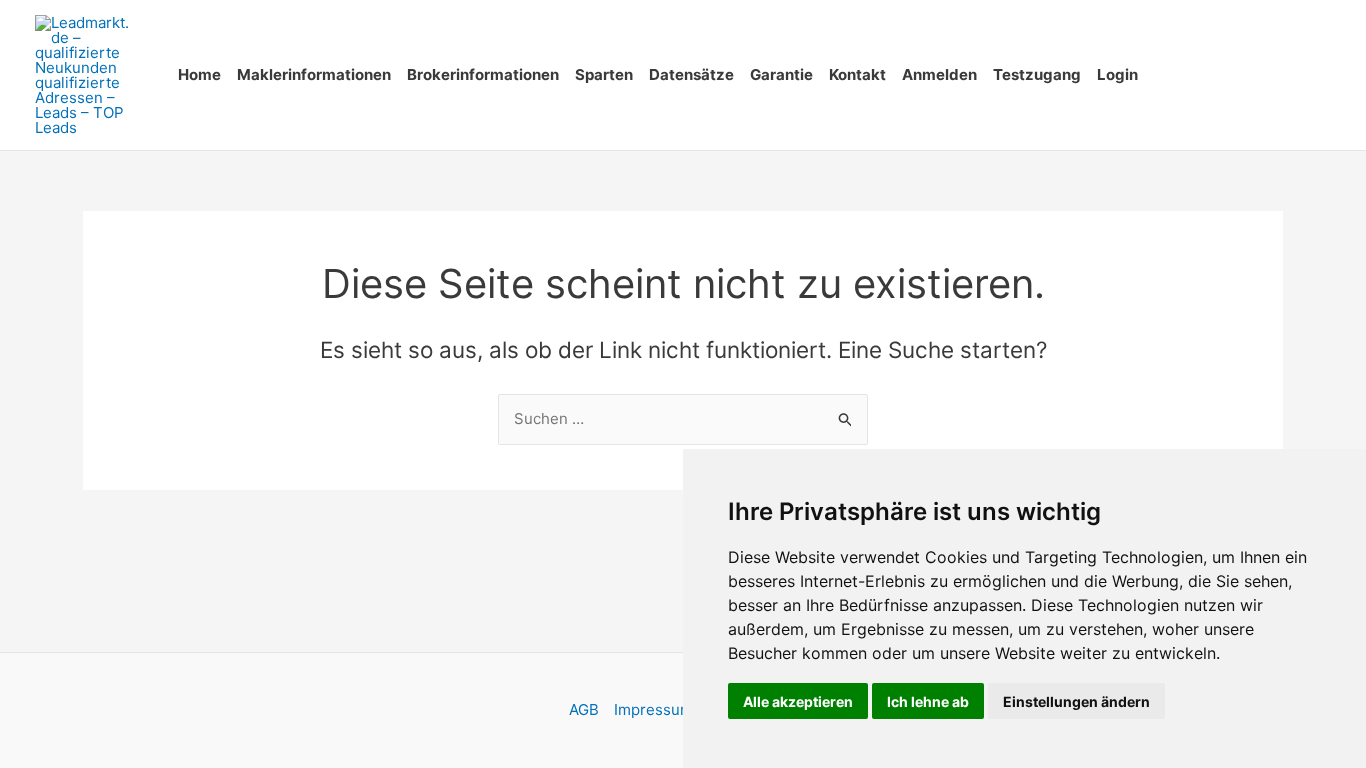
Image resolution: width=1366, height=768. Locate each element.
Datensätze (691, 74)
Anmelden (939, 74)
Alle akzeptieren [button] (798, 701)
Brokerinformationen (483, 74)
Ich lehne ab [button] (928, 701)
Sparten (604, 74)
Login (1117, 74)
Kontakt (857, 74)
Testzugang (1037, 74)
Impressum (653, 709)
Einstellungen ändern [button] (1076, 701)
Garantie (781, 74)
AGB (584, 709)
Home (199, 74)
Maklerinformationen (314, 74)
